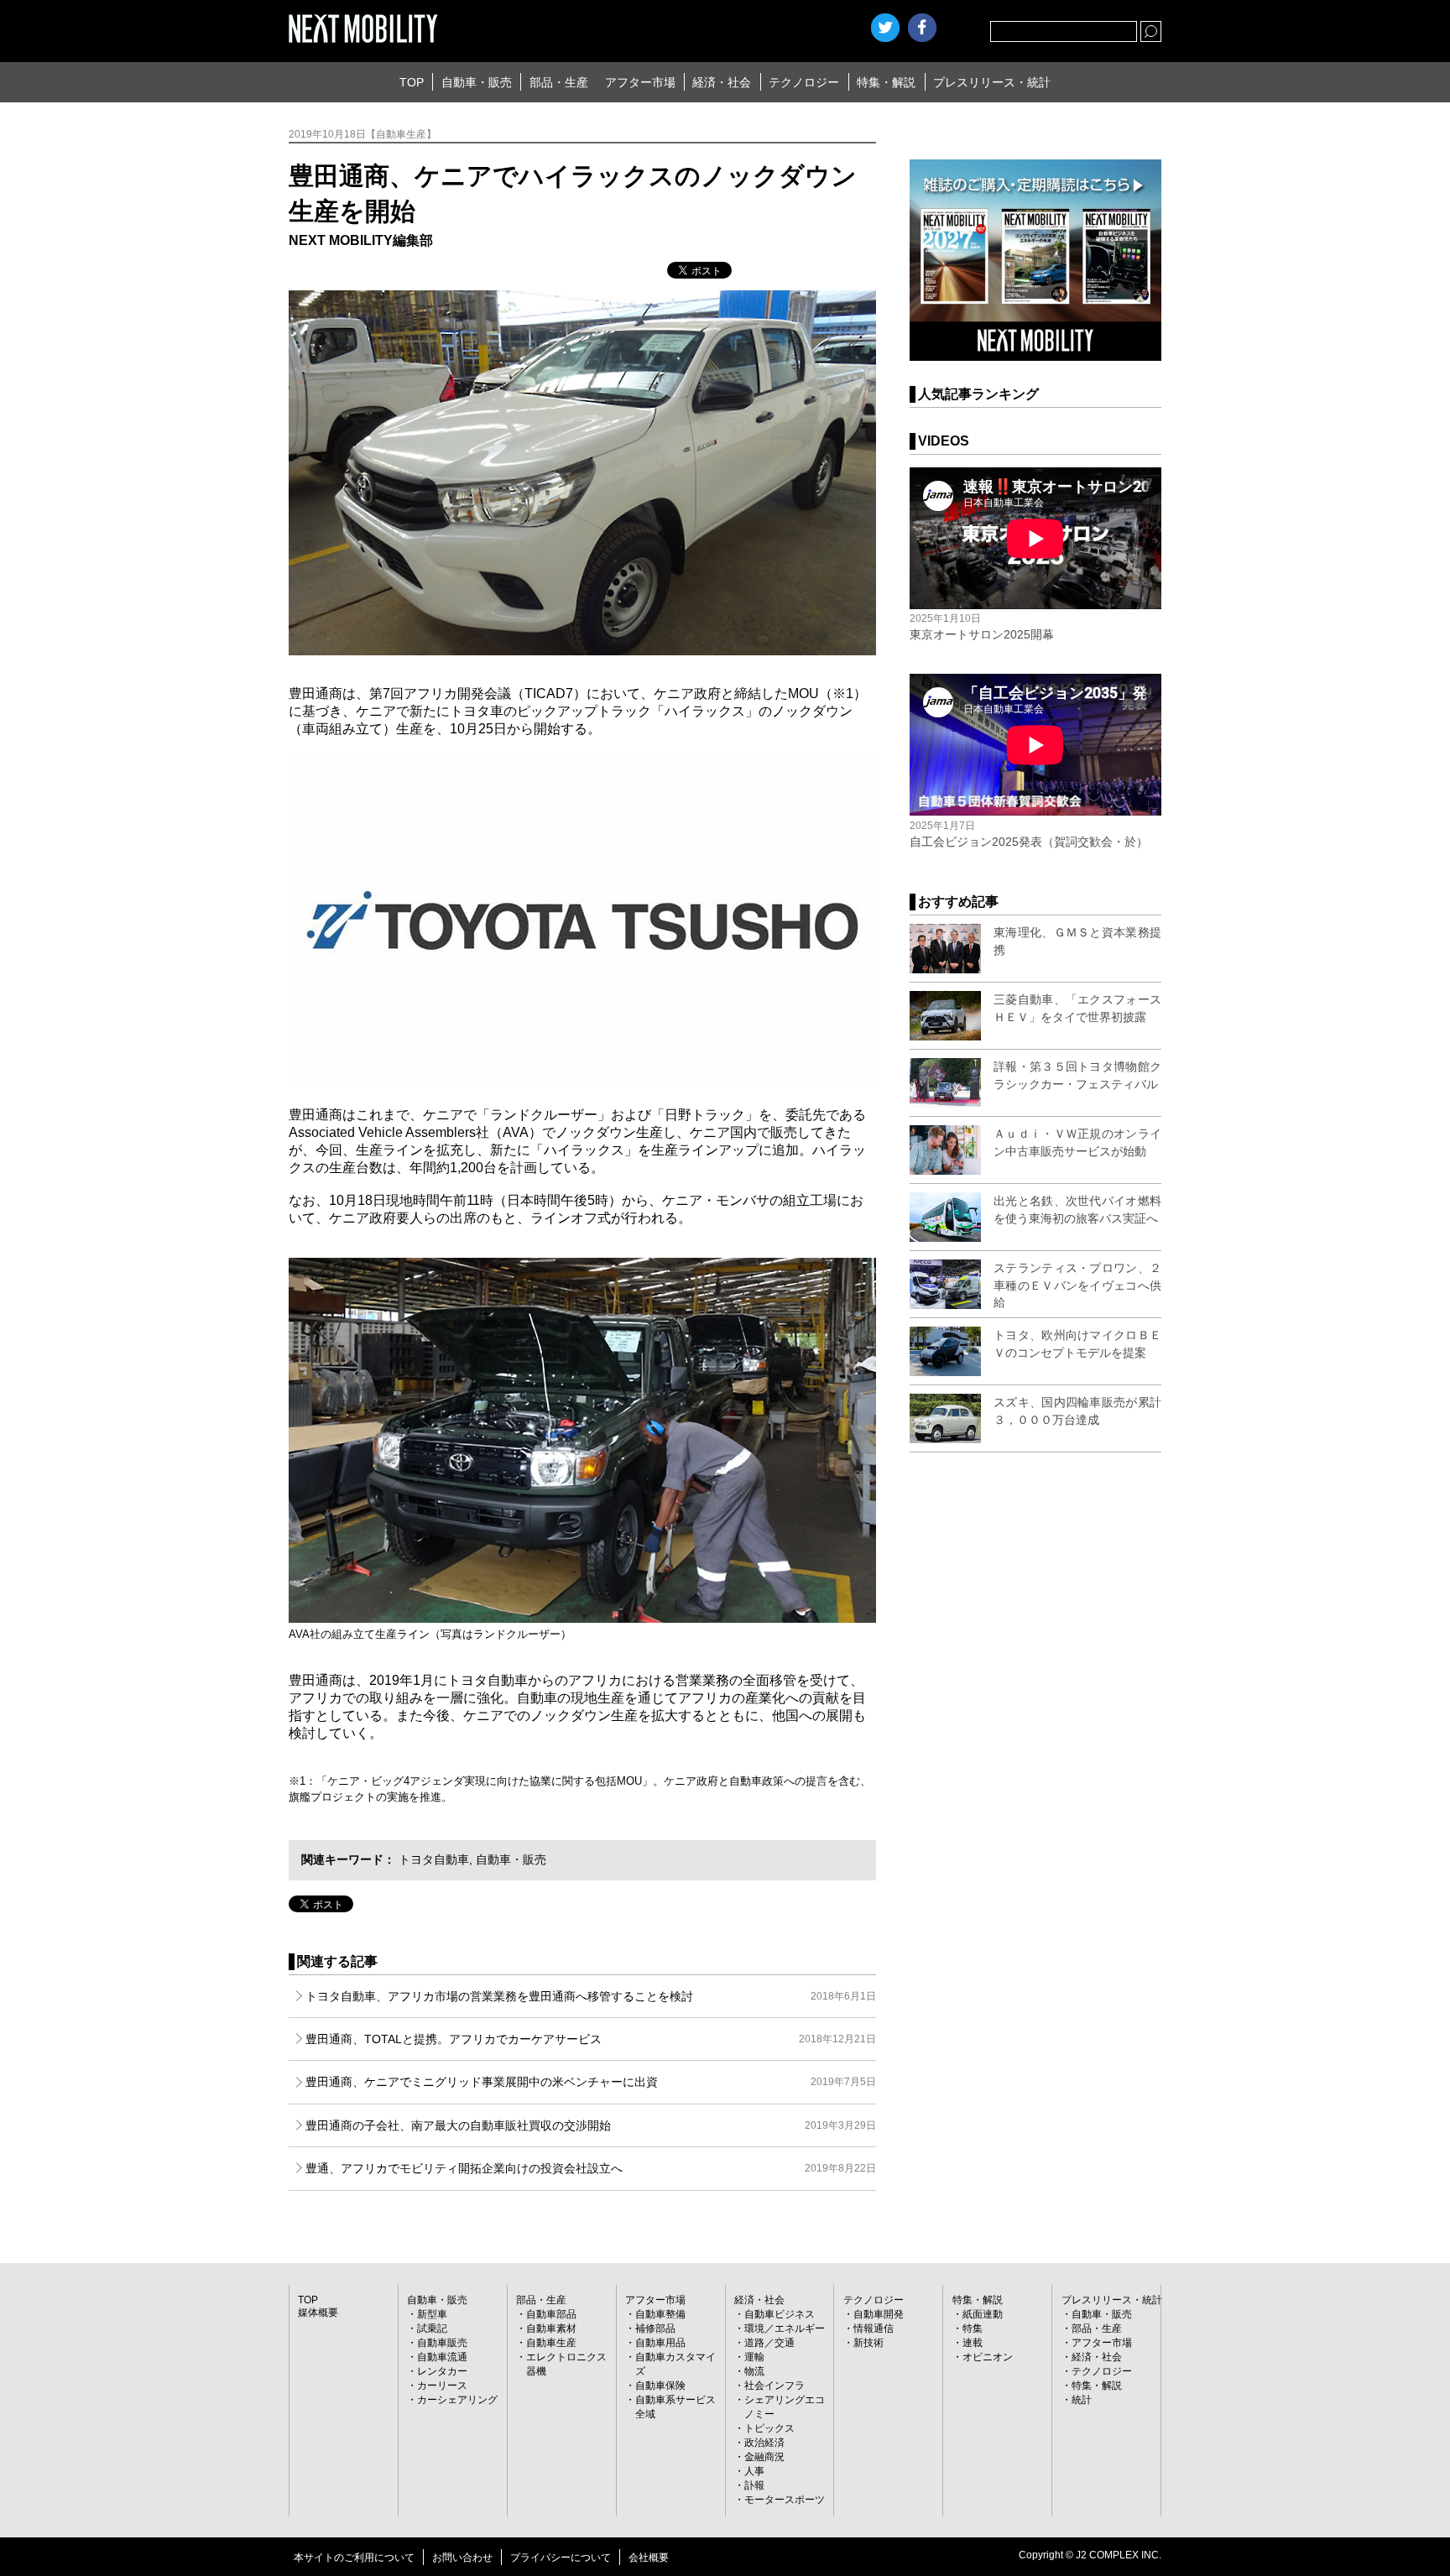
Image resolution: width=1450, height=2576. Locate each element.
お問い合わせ (462, 2558)
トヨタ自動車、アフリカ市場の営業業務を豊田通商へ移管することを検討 (591, 1996)
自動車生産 (551, 2343)
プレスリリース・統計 (992, 82)
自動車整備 (660, 2314)
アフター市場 (640, 82)
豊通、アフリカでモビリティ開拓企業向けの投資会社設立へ (591, 2168)
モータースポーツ (785, 2500)
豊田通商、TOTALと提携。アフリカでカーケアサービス (591, 2039)
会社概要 (649, 2558)
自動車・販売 (477, 82)
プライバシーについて (561, 2558)
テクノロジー (804, 82)
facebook (922, 28)
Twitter (885, 28)
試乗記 (432, 2328)
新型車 (432, 2314)
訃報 (754, 2485)
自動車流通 (442, 2357)
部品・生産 (559, 82)
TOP (412, 82)
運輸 (754, 2357)
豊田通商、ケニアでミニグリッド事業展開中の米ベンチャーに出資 (591, 2082)
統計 (1082, 2400)
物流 (754, 2371)
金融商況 (764, 2457)
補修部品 (655, 2328)
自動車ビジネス (780, 2314)
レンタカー (442, 2371)
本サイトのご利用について (354, 2558)
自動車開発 (879, 2314)
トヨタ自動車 (434, 1859)
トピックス (769, 2428)
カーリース (442, 2386)
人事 (754, 2471)
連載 (973, 2343)
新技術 (868, 2343)
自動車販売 (442, 2343)
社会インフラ (775, 2386)
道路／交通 (769, 2343)
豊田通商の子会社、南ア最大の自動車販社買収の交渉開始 (591, 2125)
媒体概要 (318, 2313)
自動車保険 (660, 2386)
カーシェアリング (457, 2400)
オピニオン (988, 2357)
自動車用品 (660, 2343)
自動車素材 (551, 2328)
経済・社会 (722, 82)
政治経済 (764, 2443)
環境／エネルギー (785, 2328)
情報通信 (874, 2328)
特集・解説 (886, 82)
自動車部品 (551, 2314)
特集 (973, 2328)
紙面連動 (983, 2314)
